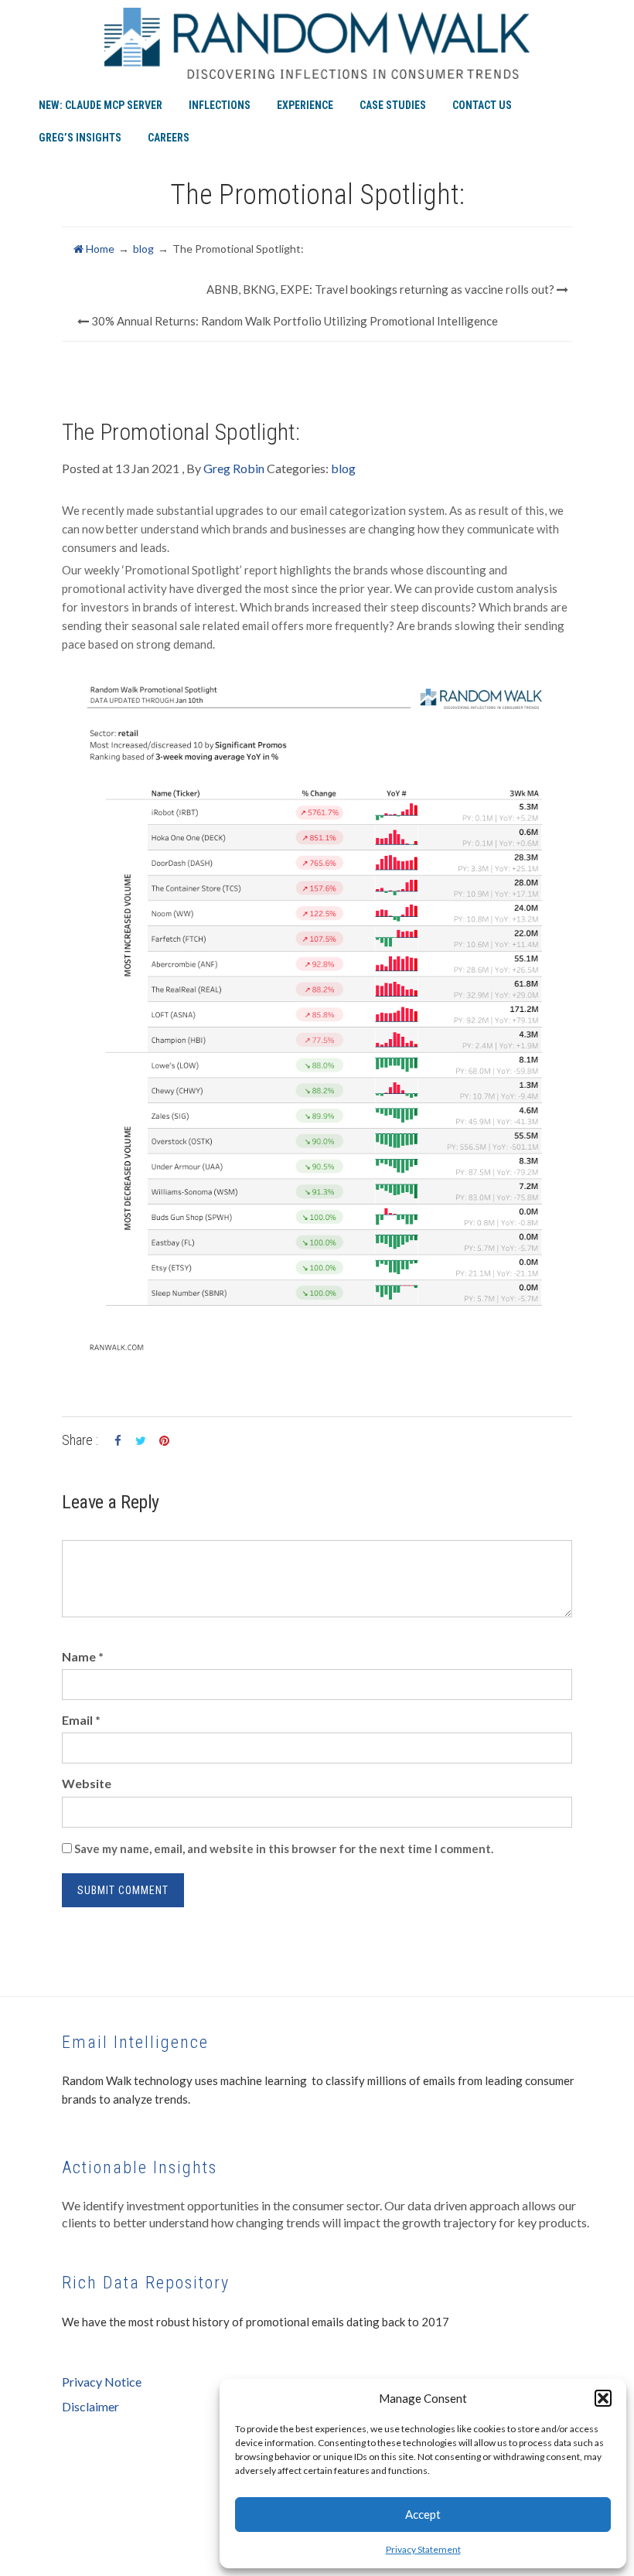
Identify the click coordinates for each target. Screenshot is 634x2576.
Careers (169, 138)
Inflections (220, 105)
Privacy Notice (102, 2382)
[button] (603, 2398)
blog (143, 249)
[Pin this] (164, 1441)
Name (83, 1656)
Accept (423, 2514)
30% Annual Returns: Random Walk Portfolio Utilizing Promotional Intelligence (293, 321)
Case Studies (393, 105)
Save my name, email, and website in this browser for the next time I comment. (284, 1849)
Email (81, 1720)
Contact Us (482, 105)
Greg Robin (234, 468)
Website (87, 1783)
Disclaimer (90, 2406)
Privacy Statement (423, 2549)
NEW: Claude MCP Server (101, 105)
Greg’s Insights (80, 138)
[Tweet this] (141, 1441)
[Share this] (118, 1441)
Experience (305, 105)
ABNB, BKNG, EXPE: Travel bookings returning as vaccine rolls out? (382, 289)
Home (99, 249)
